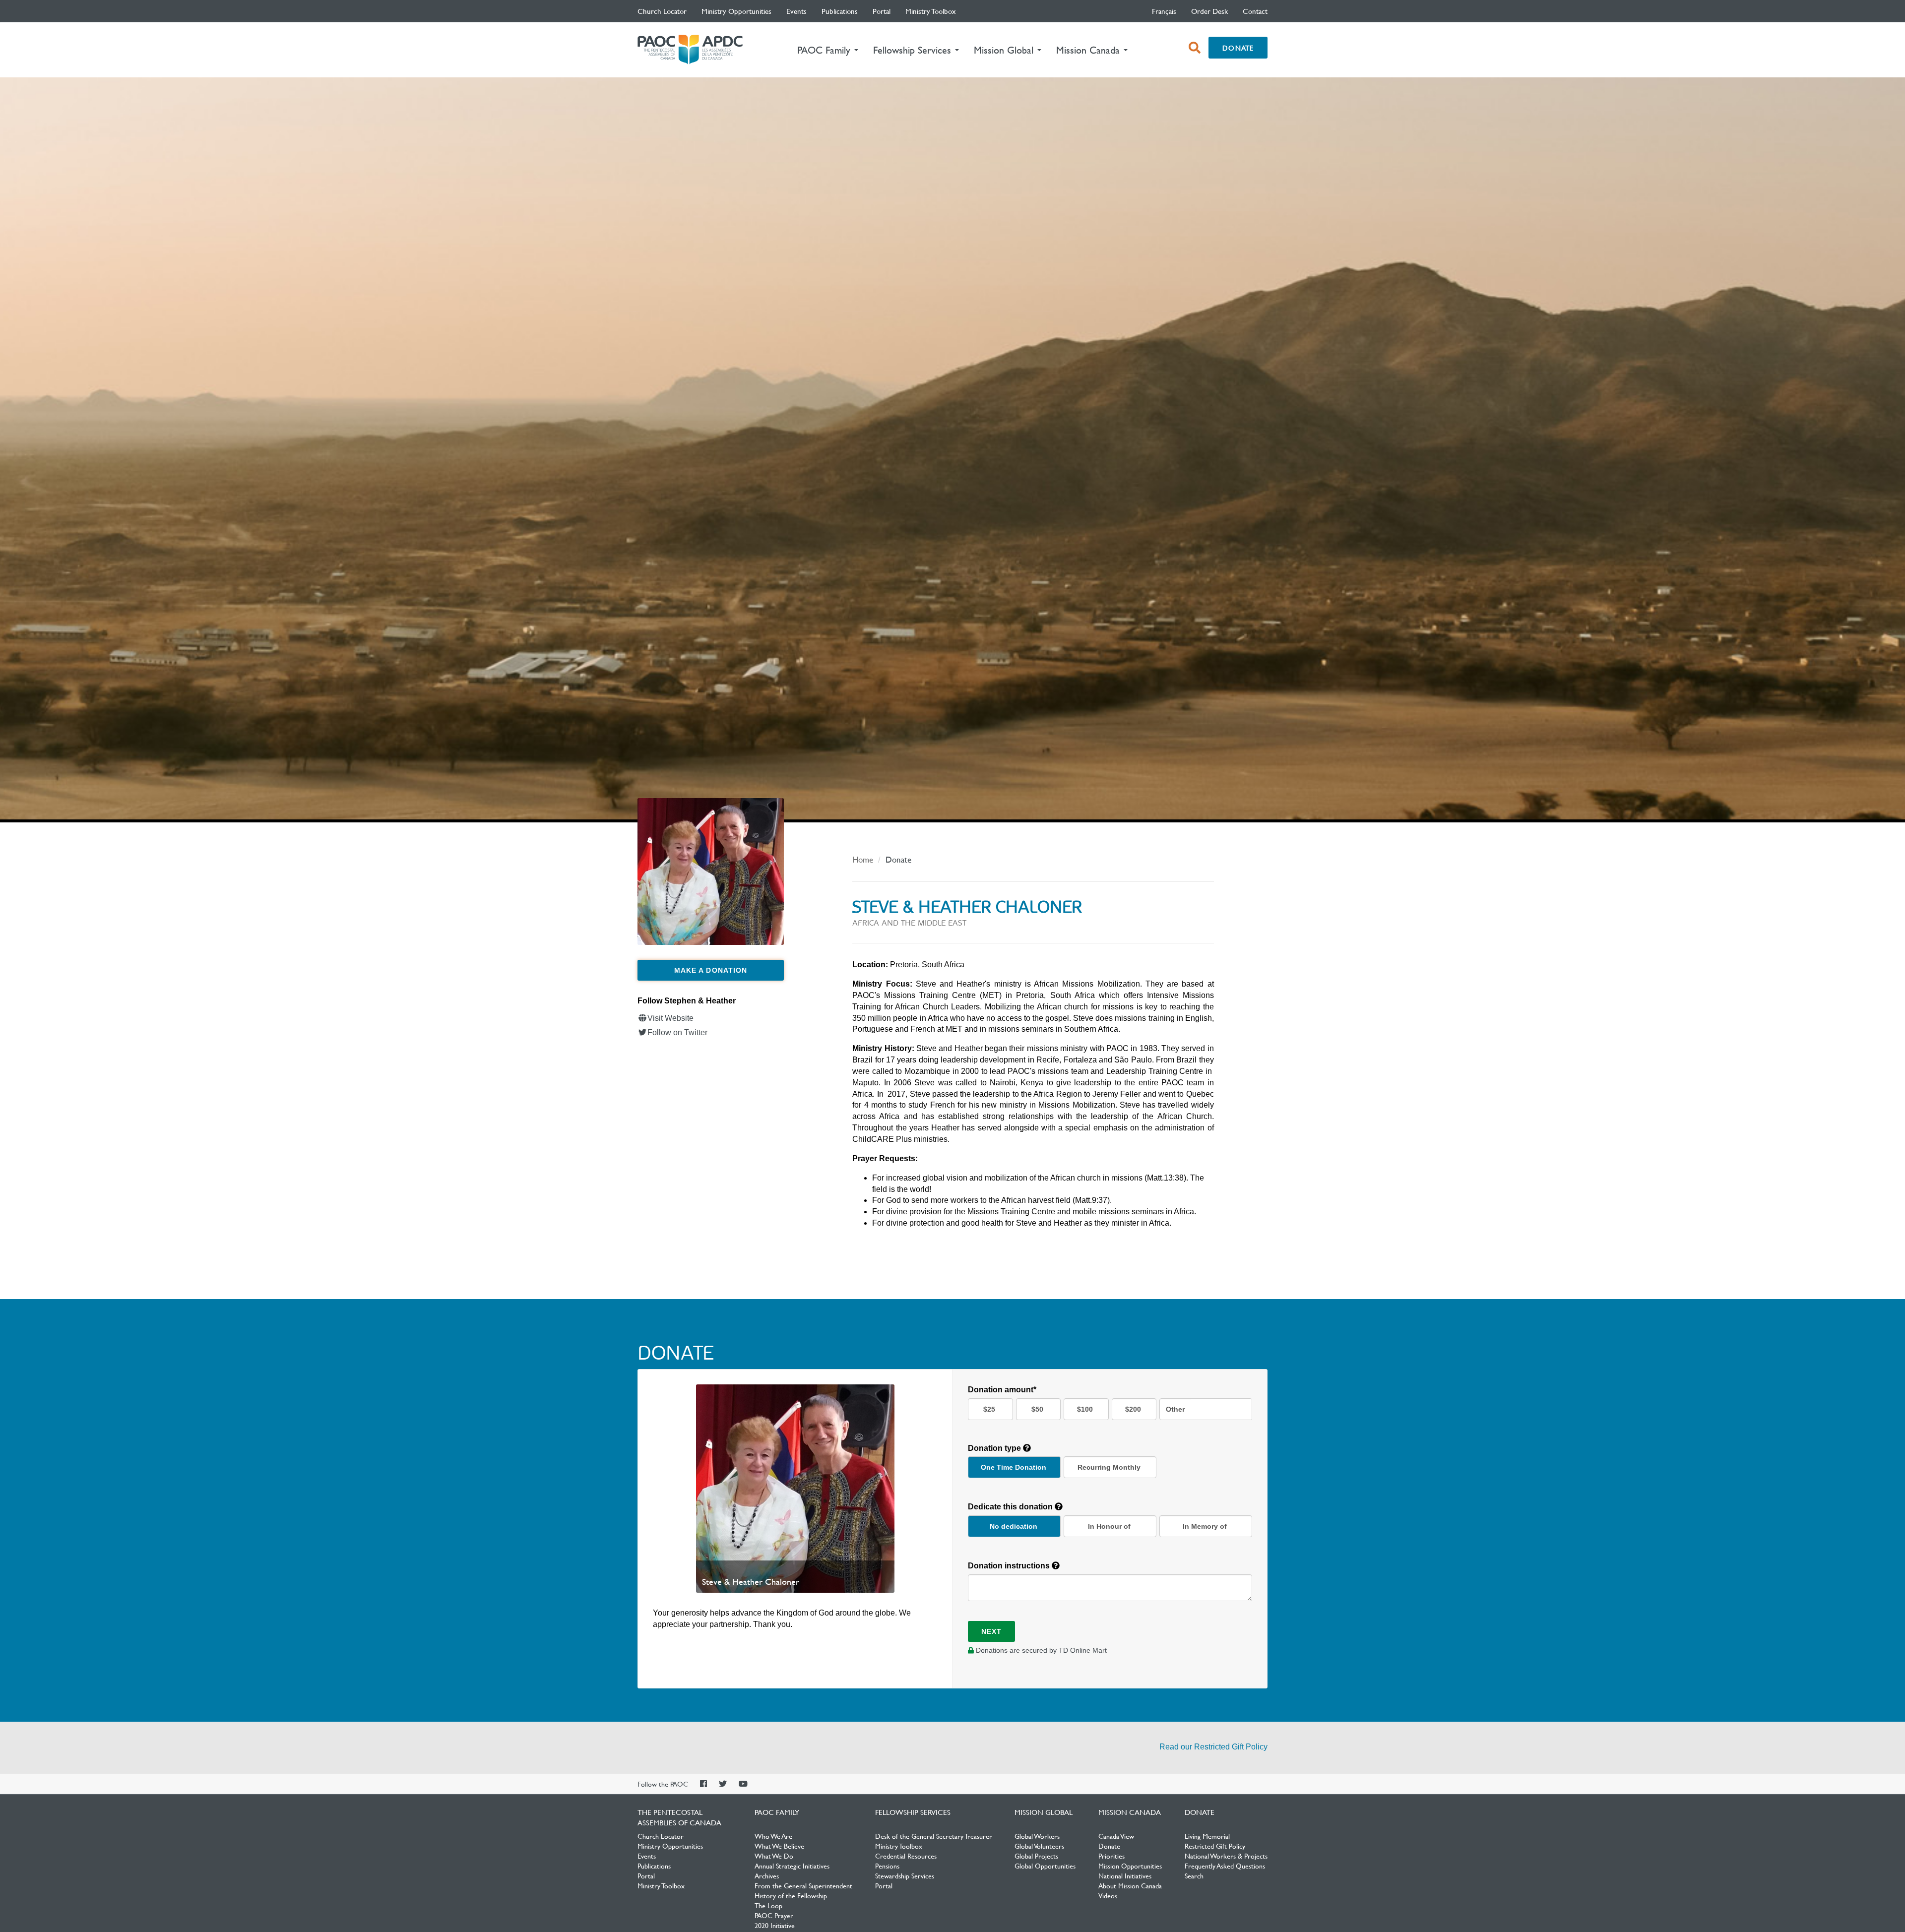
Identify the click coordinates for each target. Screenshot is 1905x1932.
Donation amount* (1002, 1390)
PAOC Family (777, 1812)
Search (1194, 1875)
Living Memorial (1207, 1836)
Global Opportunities (1045, 1866)
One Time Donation (1014, 1467)
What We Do (774, 1856)
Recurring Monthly (1109, 1467)
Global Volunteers (1039, 1846)
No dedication (1014, 1526)
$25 (989, 1409)
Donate (1238, 48)
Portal (882, 11)
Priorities (1111, 1856)
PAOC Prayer (774, 1915)
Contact (1255, 11)
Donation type (995, 1448)
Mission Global (1044, 1812)
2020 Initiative (775, 1925)
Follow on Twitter (677, 1032)
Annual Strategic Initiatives (792, 1866)
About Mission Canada (1130, 1885)
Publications (840, 11)
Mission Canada (1130, 1812)
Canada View (1116, 1836)
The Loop (768, 1905)
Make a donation (711, 970)
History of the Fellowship (791, 1895)
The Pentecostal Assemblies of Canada (690, 50)
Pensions (887, 1866)
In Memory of (1205, 1526)
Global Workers (1037, 1836)
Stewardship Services (905, 1875)
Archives (767, 1875)
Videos (1108, 1895)
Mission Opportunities (1130, 1866)
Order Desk (1209, 11)
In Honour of (1109, 1526)
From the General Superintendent (803, 1885)
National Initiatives (1125, 1875)
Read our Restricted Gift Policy (1213, 1747)
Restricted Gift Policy (1215, 1846)
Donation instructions (1010, 1566)
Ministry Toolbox (931, 11)
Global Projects (1036, 1856)
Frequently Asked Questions (1225, 1866)
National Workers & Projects (1226, 1856)
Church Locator (662, 11)
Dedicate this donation (1011, 1507)
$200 (1133, 1409)
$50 (1037, 1409)
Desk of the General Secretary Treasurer (934, 1836)
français (1164, 11)
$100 (1085, 1409)
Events (796, 11)
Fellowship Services (913, 1812)
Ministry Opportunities (736, 11)
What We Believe (779, 1846)
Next (991, 1631)
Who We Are (773, 1836)
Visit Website (670, 1018)
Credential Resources (906, 1856)
